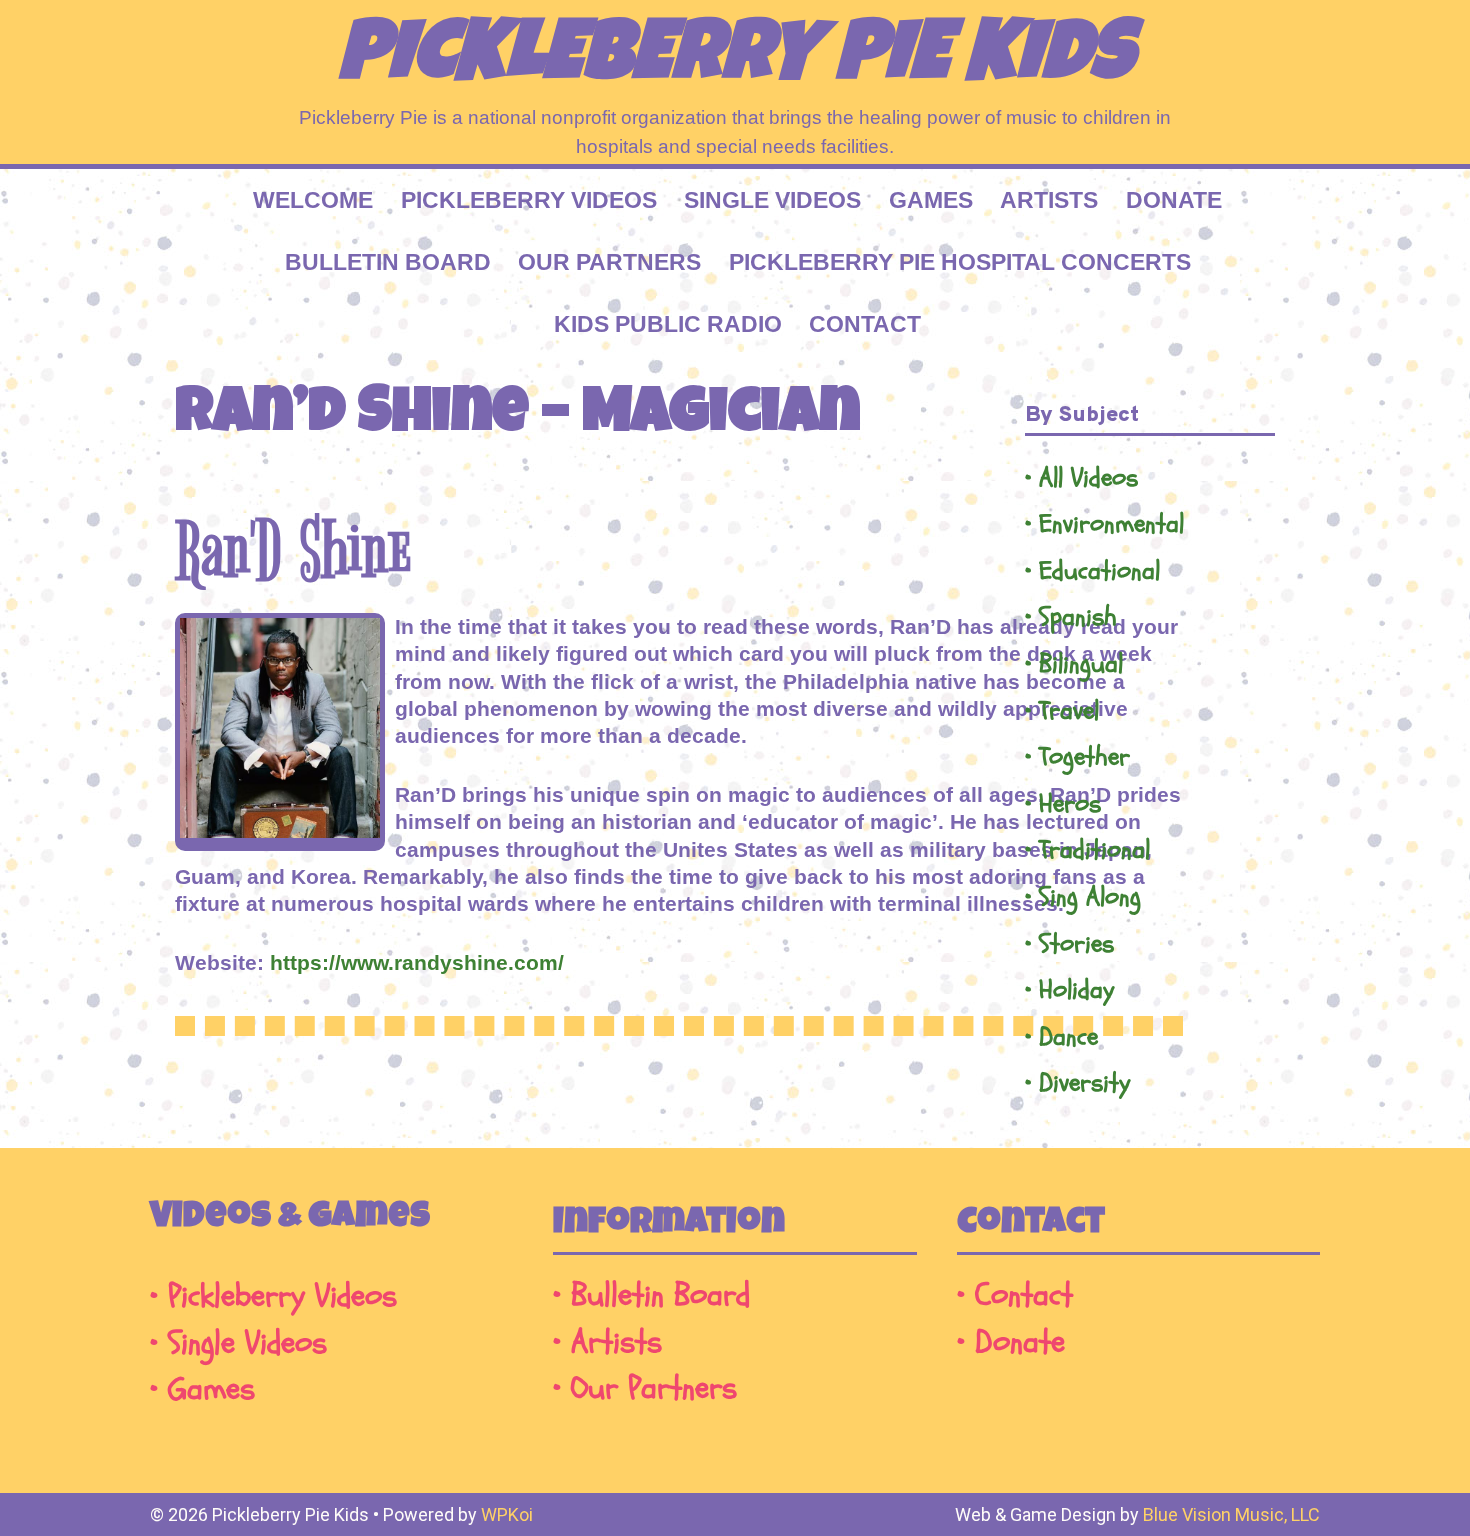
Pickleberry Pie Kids (735, 60)
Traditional (1094, 850)
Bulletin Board (388, 262)
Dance (1068, 1037)
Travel (1069, 711)
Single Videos (772, 200)
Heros (1070, 804)
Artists (1049, 200)
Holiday (1076, 990)
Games (931, 200)
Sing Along (1090, 897)
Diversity (1084, 1083)
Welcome (313, 200)
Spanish (1078, 617)
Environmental (1111, 524)
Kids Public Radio (668, 324)
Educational (1099, 571)
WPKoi (507, 1514)
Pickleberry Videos (529, 200)
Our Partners (609, 262)
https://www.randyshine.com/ (417, 962)
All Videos (1088, 478)
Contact (865, 324)
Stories (1076, 944)
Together (1084, 757)
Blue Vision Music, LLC (1231, 1514)
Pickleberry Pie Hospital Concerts (960, 262)
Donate (1174, 200)
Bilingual (1081, 664)
